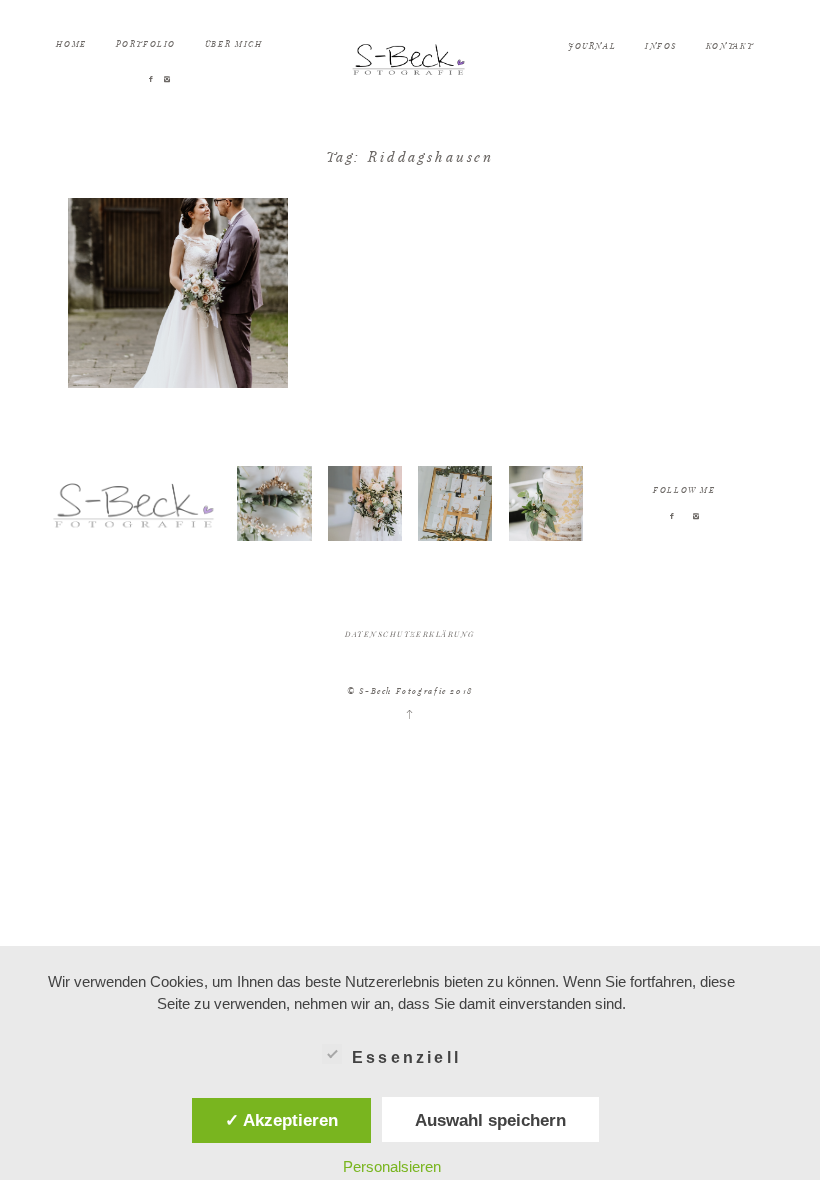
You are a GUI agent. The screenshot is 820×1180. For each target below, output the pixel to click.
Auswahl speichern (490, 1120)
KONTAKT (729, 45)
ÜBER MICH (234, 43)
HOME (71, 43)
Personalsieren (392, 1166)
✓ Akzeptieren (281, 1120)
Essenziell (406, 1057)
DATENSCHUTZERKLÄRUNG (410, 634)
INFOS (661, 45)
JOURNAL (592, 45)
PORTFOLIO (146, 43)
